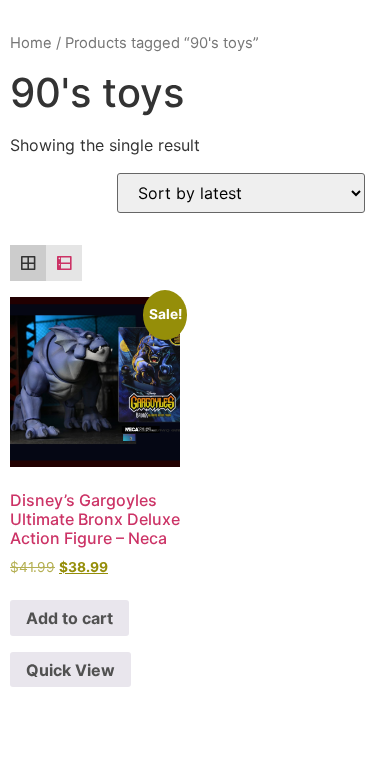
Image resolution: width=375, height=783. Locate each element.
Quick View (70, 670)
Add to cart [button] (69, 618)
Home (31, 43)
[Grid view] (28, 263)
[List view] (64, 263)
